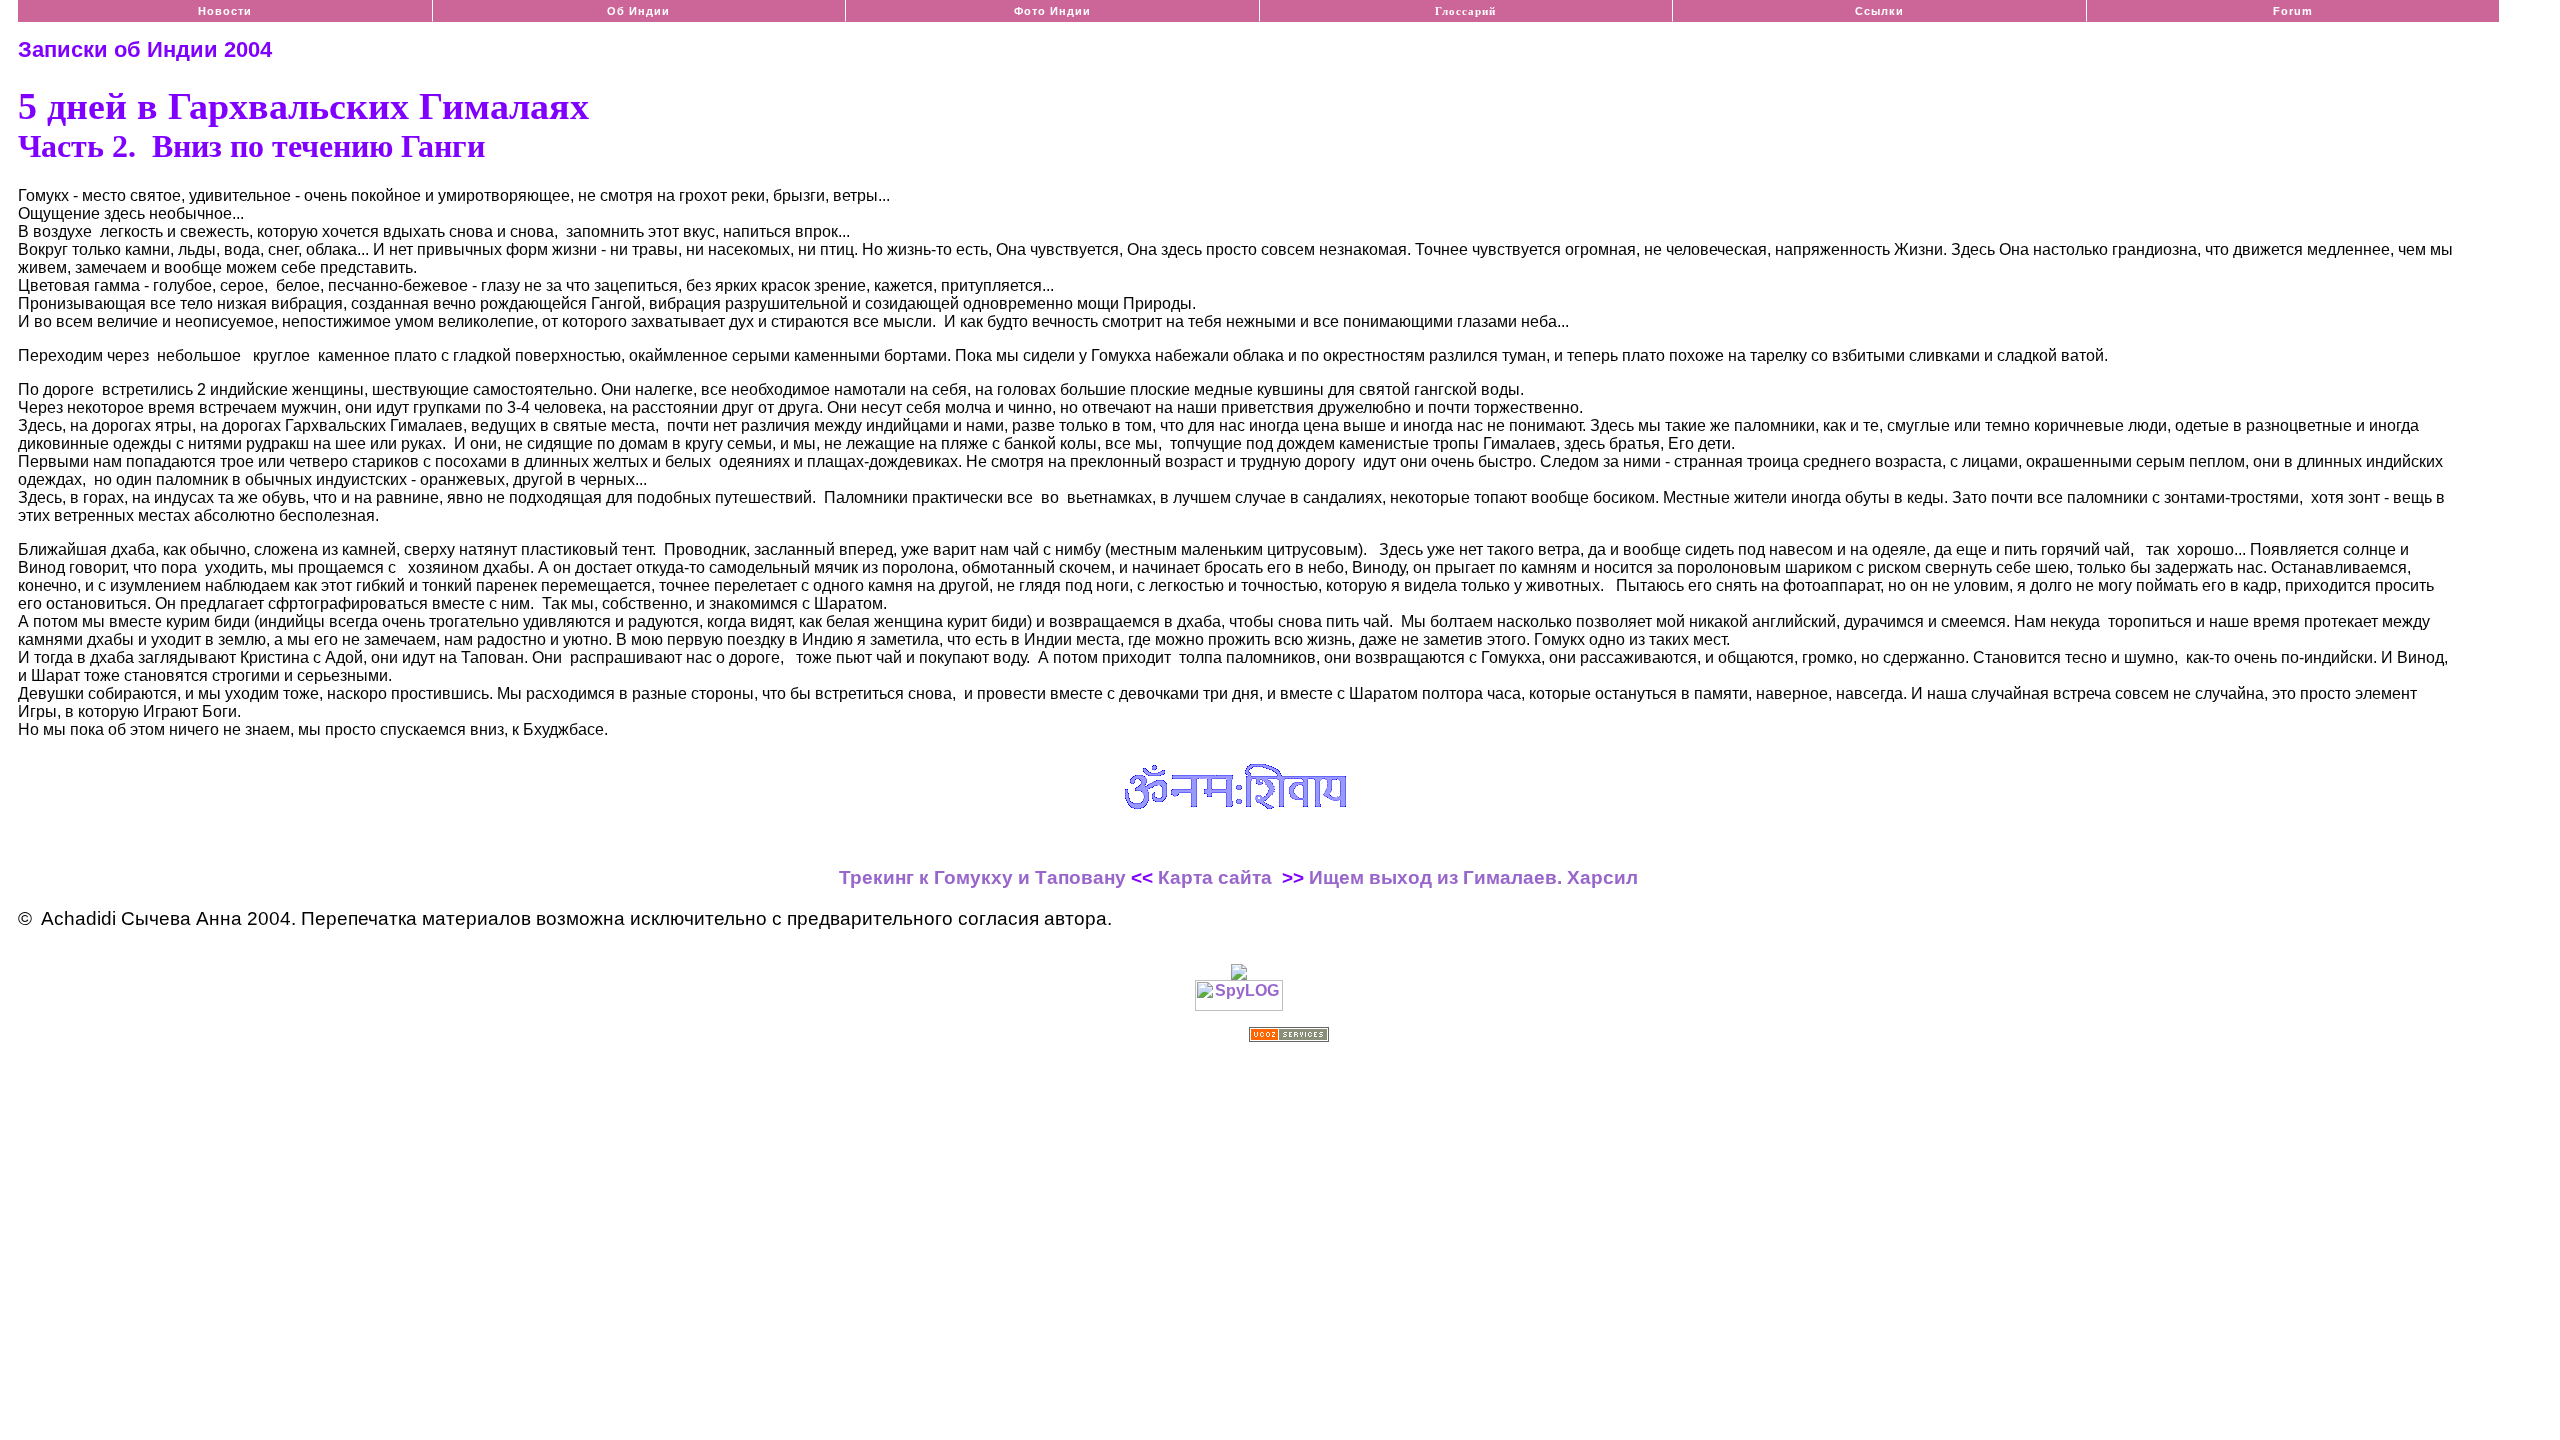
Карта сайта (1215, 877)
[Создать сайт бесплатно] (1289, 1036)
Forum (2293, 11)
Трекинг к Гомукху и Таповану (982, 877)
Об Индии (638, 11)
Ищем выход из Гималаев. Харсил (1473, 877)
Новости (225, 11)
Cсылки (1879, 11)
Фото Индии (1052, 11)
